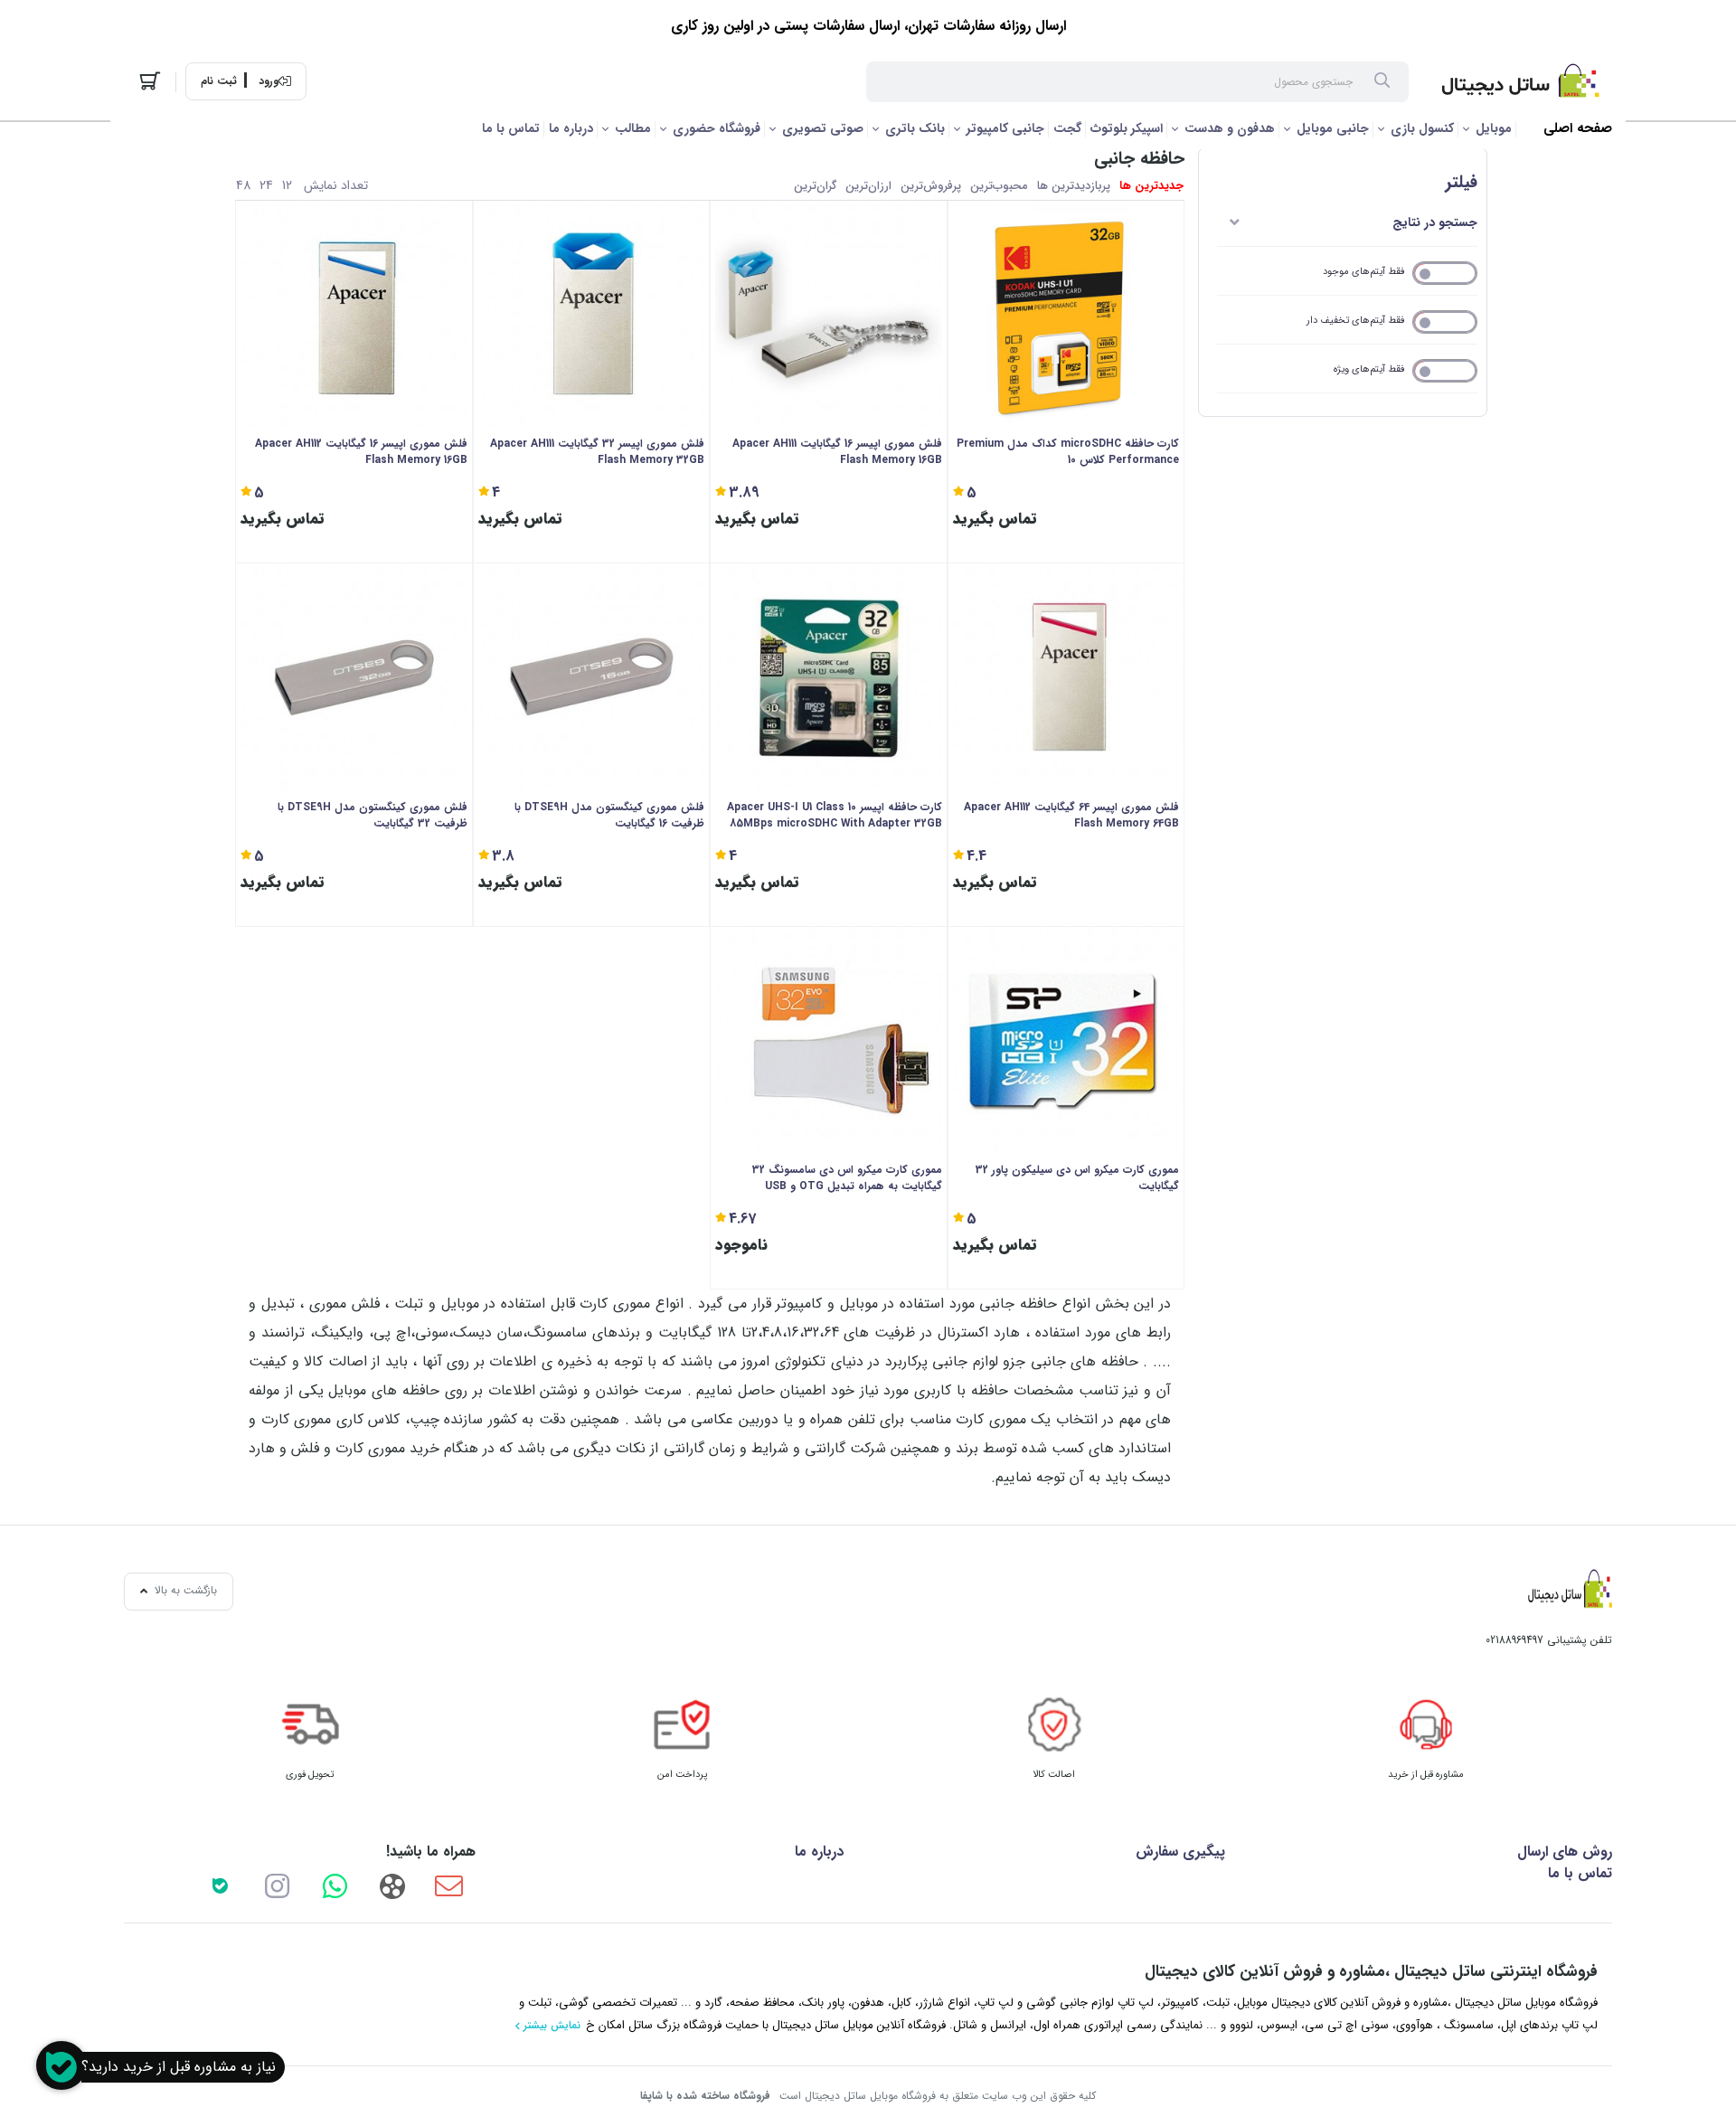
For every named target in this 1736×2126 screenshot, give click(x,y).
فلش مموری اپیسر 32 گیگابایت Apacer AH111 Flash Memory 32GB (597, 452)
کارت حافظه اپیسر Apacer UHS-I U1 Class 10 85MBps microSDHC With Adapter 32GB (835, 816)
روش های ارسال (1565, 1852)
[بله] (220, 1885)
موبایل (1494, 128)
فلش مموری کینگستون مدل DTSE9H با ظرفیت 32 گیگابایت (373, 816)
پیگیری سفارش (1180, 1852)
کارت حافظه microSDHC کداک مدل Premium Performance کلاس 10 (1068, 452)
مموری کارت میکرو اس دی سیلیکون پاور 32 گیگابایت (1077, 1178)
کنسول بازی (1422, 128)
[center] (1382, 82)
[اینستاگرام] (278, 1885)
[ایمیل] (449, 1885)
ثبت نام (219, 81)
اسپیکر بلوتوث (1127, 128)
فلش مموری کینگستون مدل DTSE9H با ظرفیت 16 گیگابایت (609, 816)
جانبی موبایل (1333, 128)
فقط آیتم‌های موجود (1363, 272)
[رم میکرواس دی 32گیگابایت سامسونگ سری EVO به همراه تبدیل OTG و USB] (829, 1040)
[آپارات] (392, 1885)
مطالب (633, 128)
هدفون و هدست (1230, 128)
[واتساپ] (335, 1885)
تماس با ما (511, 128)
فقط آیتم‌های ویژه (1369, 369)
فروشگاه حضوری (717, 128)
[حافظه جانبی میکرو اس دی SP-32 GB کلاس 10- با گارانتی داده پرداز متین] (1066, 1040)
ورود (269, 81)
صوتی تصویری (823, 128)
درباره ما (571, 128)
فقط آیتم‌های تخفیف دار (1355, 321)
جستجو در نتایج (1435, 222)
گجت (1067, 128)
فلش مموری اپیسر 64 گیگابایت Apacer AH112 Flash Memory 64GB (1071, 816)
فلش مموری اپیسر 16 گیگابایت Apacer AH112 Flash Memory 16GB (361, 452)
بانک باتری (915, 128)
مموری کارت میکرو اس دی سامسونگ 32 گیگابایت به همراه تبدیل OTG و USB (847, 1178)
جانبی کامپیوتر (1005, 128)
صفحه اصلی (1578, 129)
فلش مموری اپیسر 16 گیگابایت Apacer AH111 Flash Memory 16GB (837, 452)
